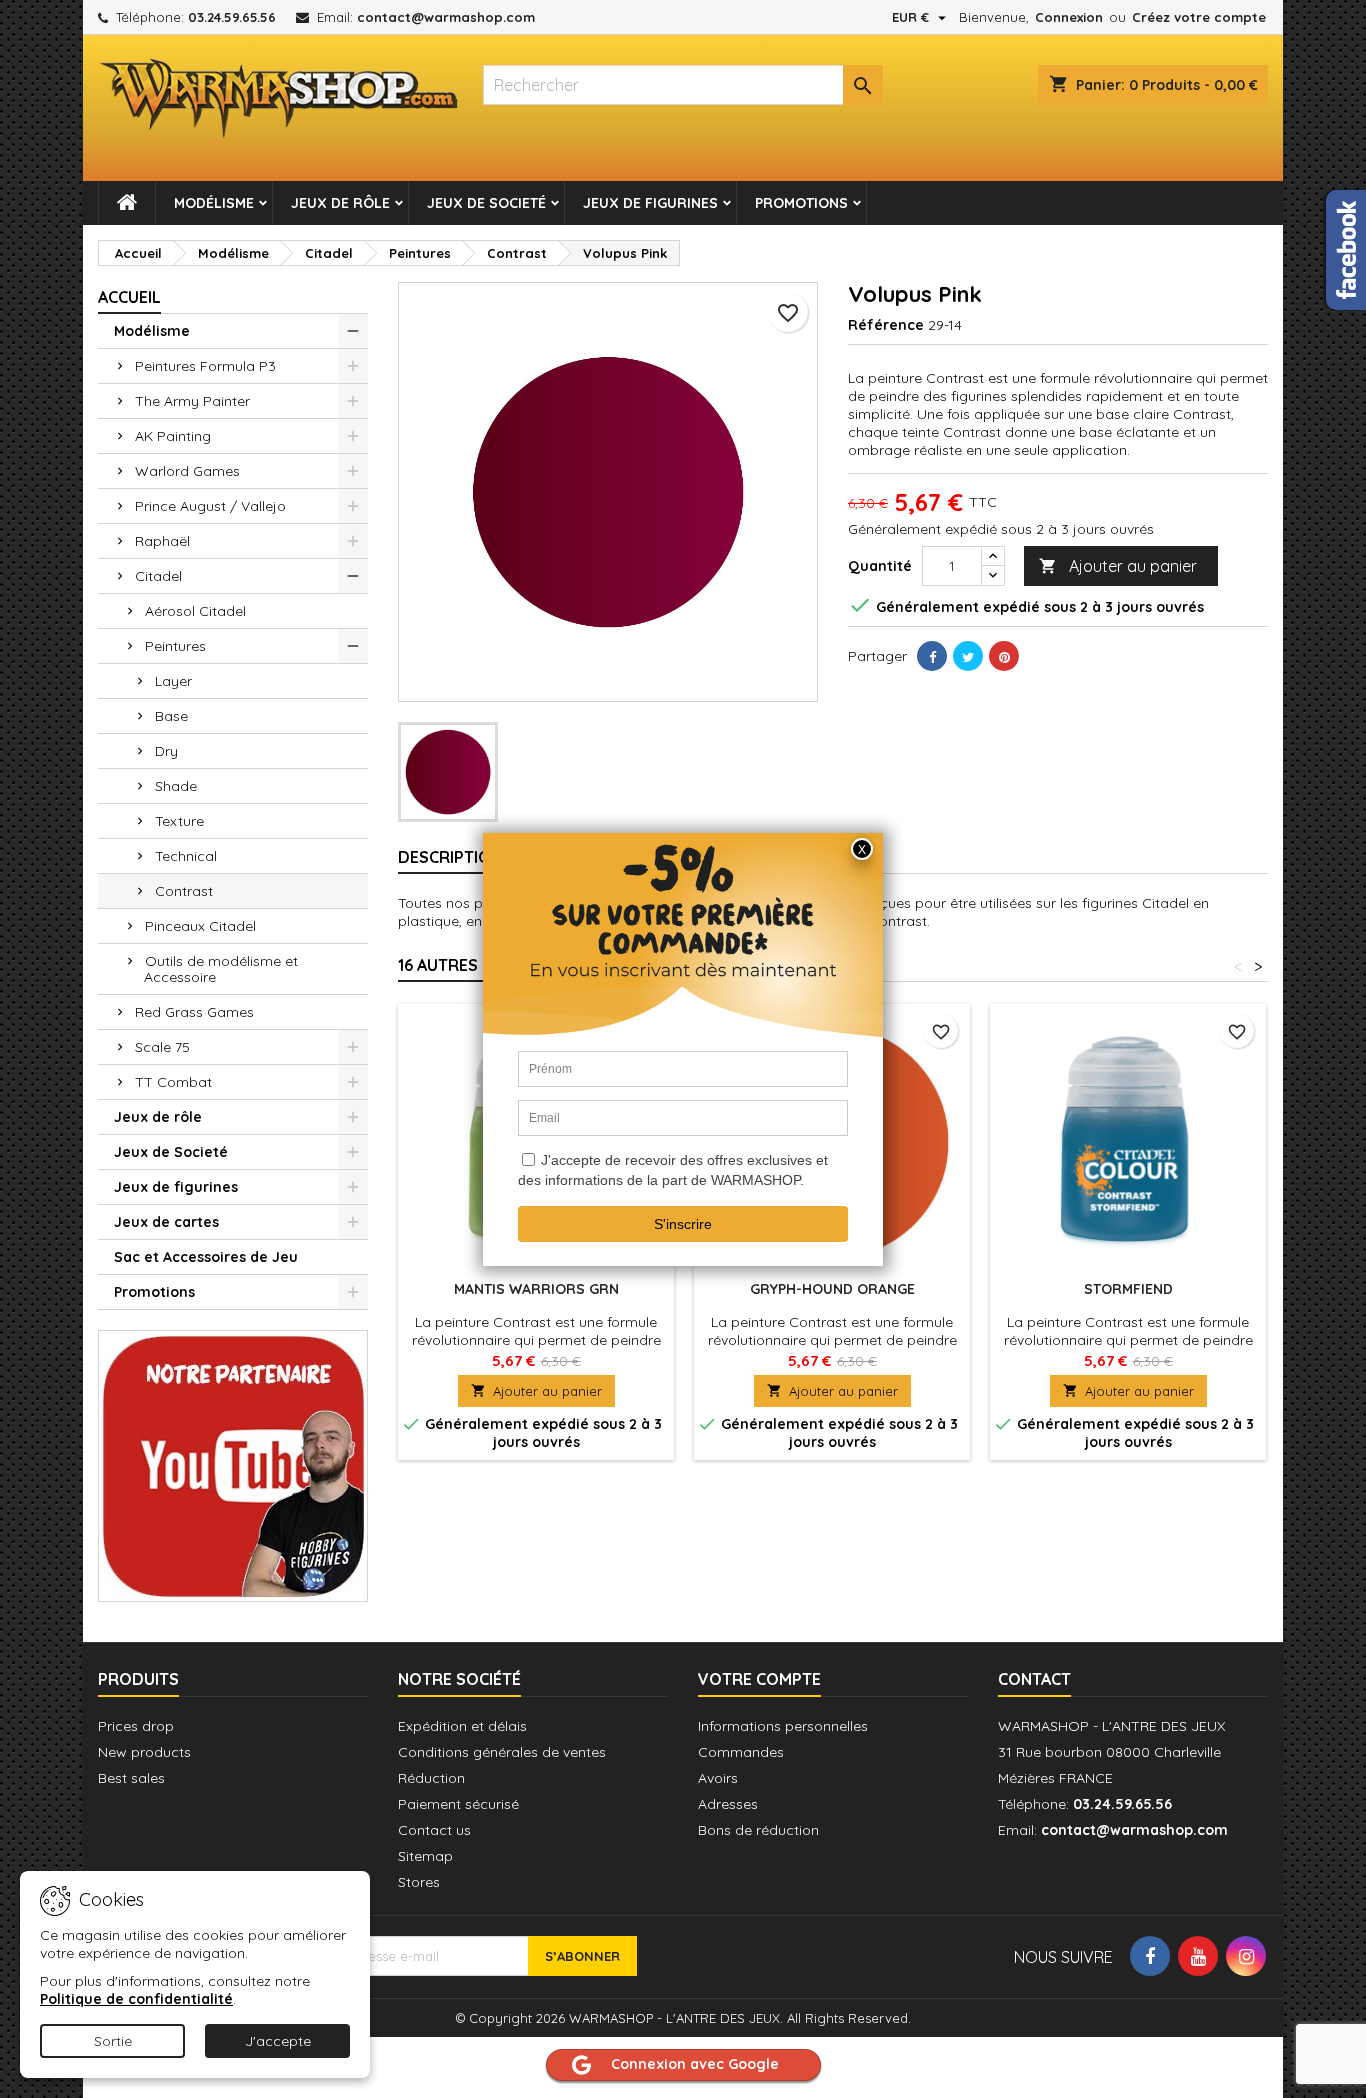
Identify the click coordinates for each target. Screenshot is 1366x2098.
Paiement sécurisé (458, 1804)
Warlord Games (187, 471)
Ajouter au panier (1118, 566)
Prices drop (136, 1726)
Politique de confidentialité (136, 1999)
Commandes (741, 1752)
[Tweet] (968, 656)
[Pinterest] (1004, 656)
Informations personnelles (783, 1726)
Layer (173, 681)
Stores (419, 1882)
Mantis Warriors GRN (536, 1289)
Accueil (129, 297)
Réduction (431, 1778)
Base (171, 716)
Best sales (131, 1778)
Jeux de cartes (166, 1222)
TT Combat (173, 1082)
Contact (1034, 1679)
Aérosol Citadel (195, 611)
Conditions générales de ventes (502, 1752)
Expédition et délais (462, 1726)
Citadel (158, 576)
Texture (179, 821)
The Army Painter (192, 401)
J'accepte (278, 2041)
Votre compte (759, 1679)
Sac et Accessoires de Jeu (206, 1257)
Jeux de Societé (486, 203)
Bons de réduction (758, 1830)
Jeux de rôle (340, 203)
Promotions (801, 203)
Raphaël (162, 541)
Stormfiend (1128, 1289)
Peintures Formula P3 (205, 366)
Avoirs (718, 1778)
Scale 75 (162, 1047)
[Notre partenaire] (233, 1464)
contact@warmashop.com (446, 17)
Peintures (175, 646)
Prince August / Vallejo (210, 506)
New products (144, 1752)
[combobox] (683, 85)
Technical (186, 856)
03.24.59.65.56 (232, 17)
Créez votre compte (1199, 17)
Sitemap (425, 1856)
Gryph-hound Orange (832, 1289)
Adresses (728, 1804)
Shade (176, 786)
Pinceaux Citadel (200, 926)
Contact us (434, 1830)
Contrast (184, 891)
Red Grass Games (194, 1012)
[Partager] (932, 656)
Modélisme (214, 203)
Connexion (1069, 17)
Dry (166, 751)
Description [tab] (450, 857)
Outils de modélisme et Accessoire (221, 969)
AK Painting (173, 436)
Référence (886, 325)
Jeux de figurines (650, 203)
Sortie (113, 2041)
